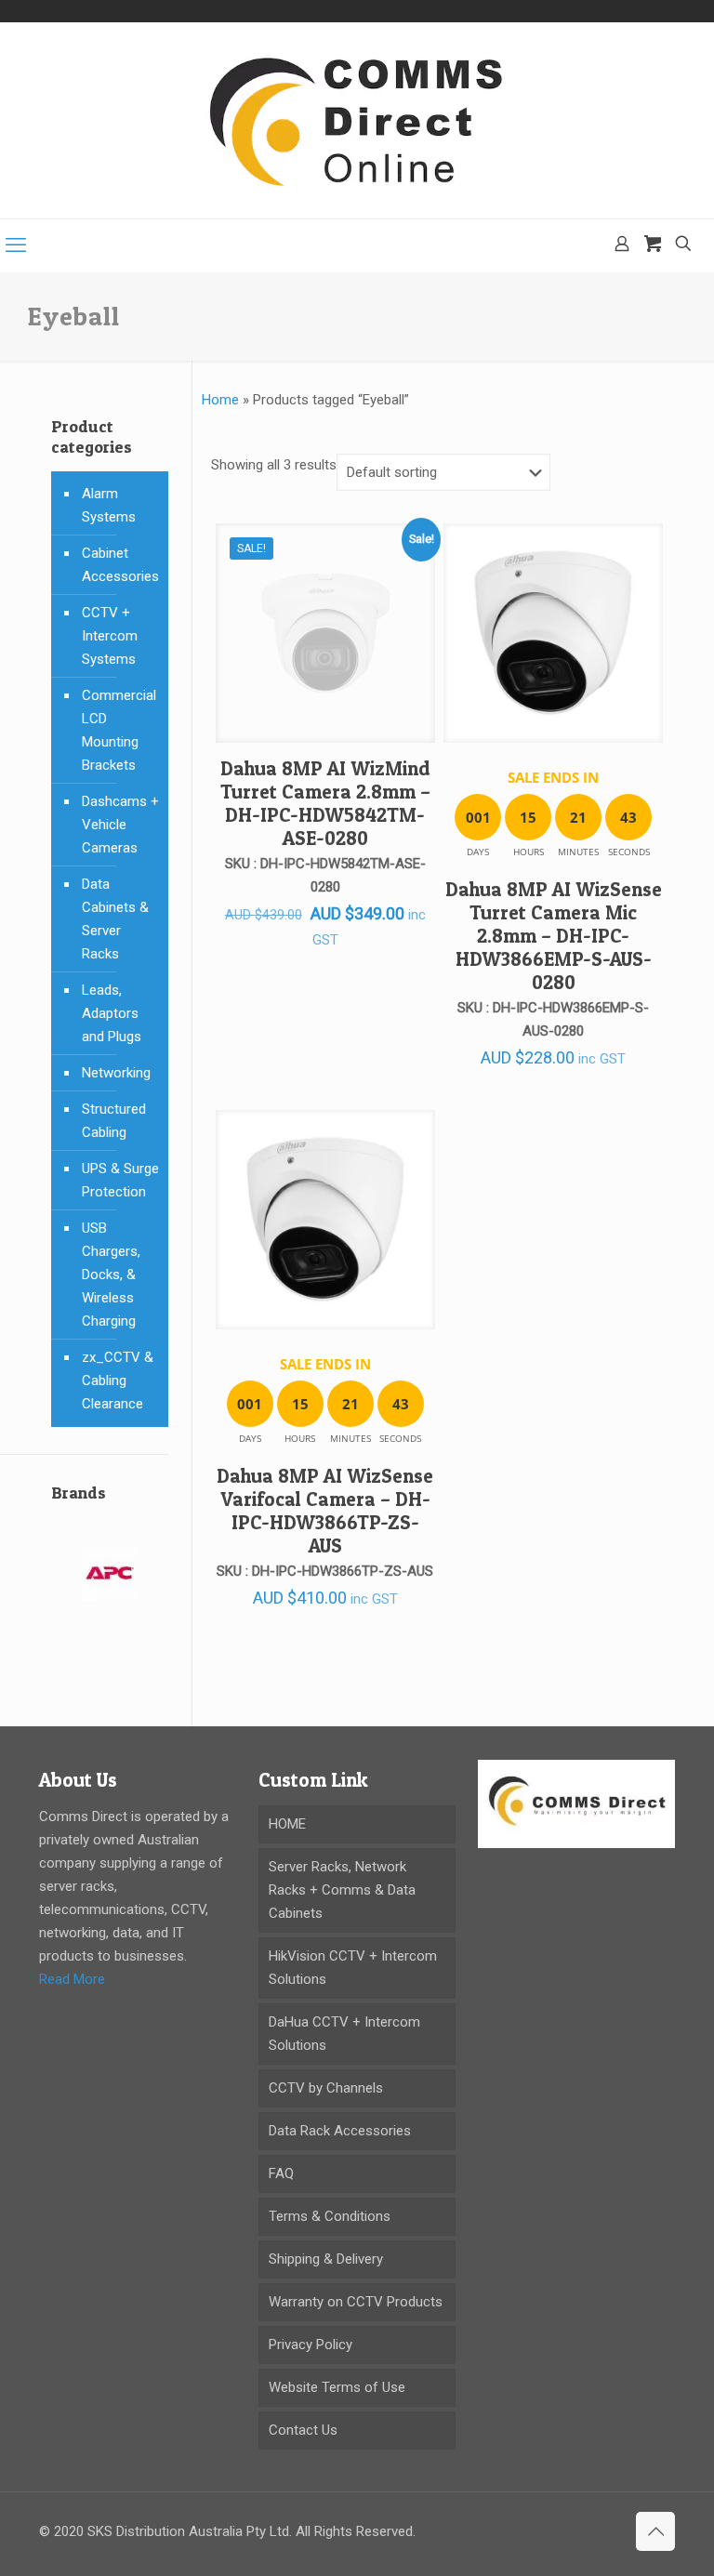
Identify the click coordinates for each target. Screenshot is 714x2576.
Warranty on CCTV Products (356, 2302)
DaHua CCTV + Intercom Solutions (344, 2034)
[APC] (110, 1585)
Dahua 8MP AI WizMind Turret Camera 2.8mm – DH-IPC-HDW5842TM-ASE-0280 (325, 803)
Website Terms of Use (337, 2387)
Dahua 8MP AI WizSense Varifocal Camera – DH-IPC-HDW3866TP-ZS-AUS (325, 1511)
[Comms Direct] (357, 120)
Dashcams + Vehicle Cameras (120, 825)
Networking (116, 1073)
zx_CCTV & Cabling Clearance (118, 1380)
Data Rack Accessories (340, 2131)
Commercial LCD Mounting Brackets (119, 730)
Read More (72, 1979)
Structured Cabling (114, 1121)
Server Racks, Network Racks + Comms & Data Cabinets (342, 1890)
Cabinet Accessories (120, 565)
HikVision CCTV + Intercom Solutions (353, 1968)
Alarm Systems (109, 505)
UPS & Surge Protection (120, 1180)
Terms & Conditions (330, 2216)
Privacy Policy (311, 2345)
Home (220, 400)
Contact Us (303, 2430)
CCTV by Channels (326, 2088)
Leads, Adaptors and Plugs (112, 1013)
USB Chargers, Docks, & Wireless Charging (111, 1275)
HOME (287, 1824)
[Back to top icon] (655, 2531)
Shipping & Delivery (326, 2259)
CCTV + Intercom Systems (110, 636)
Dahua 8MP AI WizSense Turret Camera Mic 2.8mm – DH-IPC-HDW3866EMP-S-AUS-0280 (554, 936)
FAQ (281, 2173)
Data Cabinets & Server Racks (115, 919)
